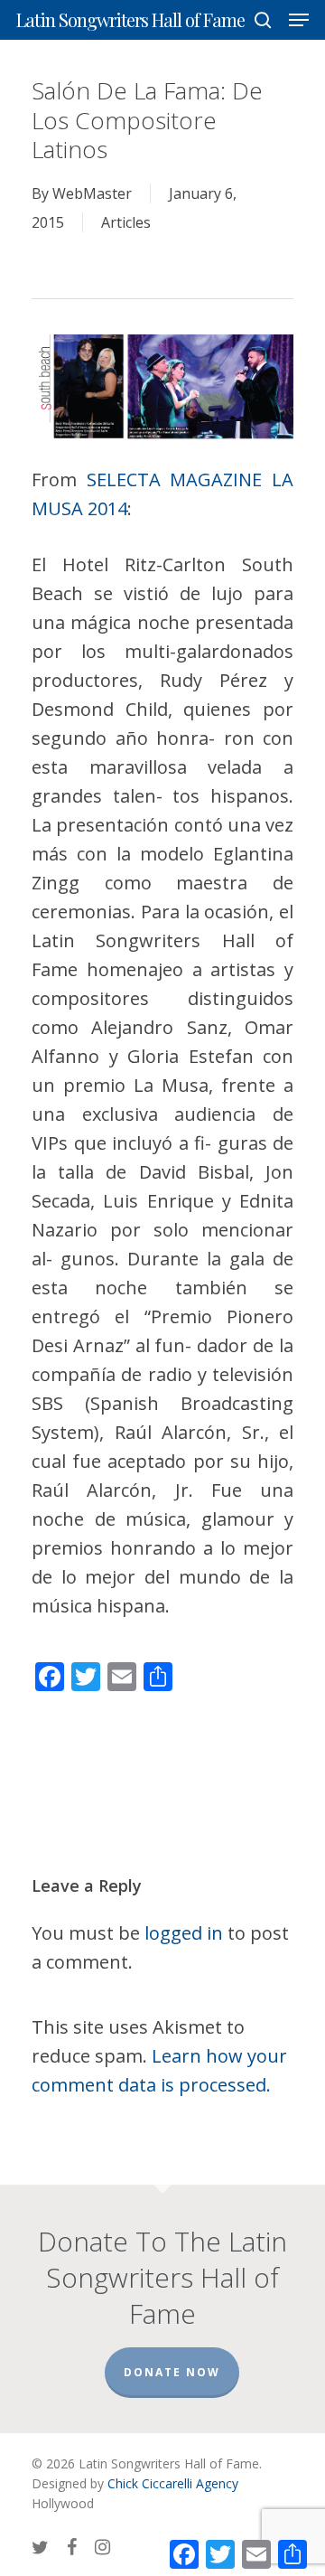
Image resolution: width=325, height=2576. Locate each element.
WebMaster (92, 193)
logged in (184, 1933)
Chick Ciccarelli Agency (173, 2483)
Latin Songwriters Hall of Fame (130, 20)
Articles (126, 222)
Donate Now (172, 2372)
